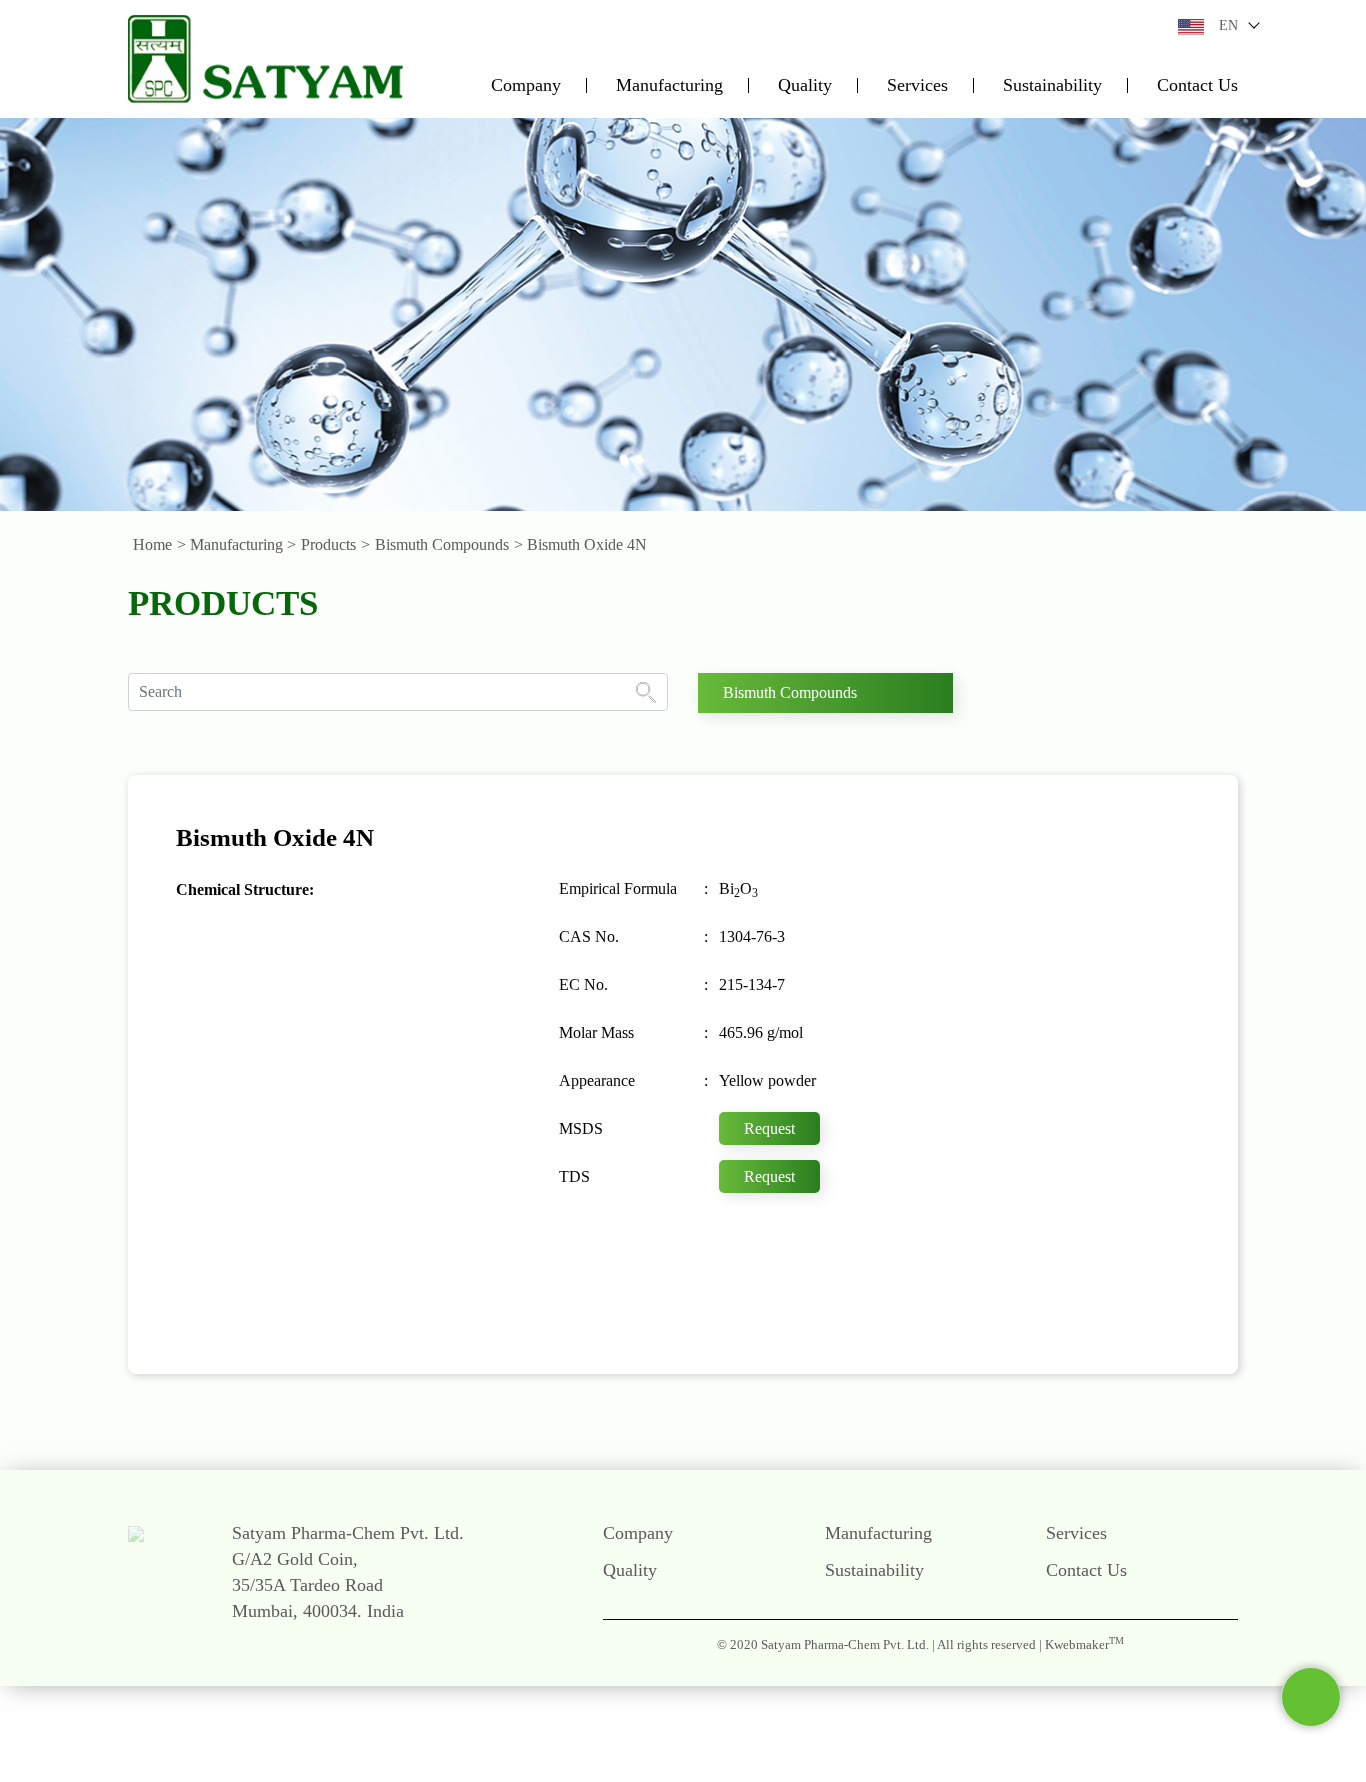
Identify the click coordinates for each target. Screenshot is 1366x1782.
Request (769, 1128)
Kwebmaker (1084, 1644)
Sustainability (1052, 85)
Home (152, 544)
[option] (683, 314)
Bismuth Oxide (1033, 1018)
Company (526, 85)
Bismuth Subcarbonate (1056, 1176)
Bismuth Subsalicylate (1055, 1255)
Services (917, 85)
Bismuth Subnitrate (1045, 1215)
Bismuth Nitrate (1035, 978)
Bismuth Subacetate (1047, 1136)
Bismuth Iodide (1034, 939)
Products (328, 544)
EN (1228, 25)
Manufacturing (669, 85)
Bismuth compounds (790, 692)
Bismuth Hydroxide (1047, 899)
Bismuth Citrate (1034, 860)
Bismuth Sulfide (1036, 1294)
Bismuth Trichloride (1048, 1334)
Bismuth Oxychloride (1053, 1097)
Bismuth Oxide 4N (1044, 1057)
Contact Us (1197, 85)
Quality (805, 85)
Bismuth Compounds (442, 544)
